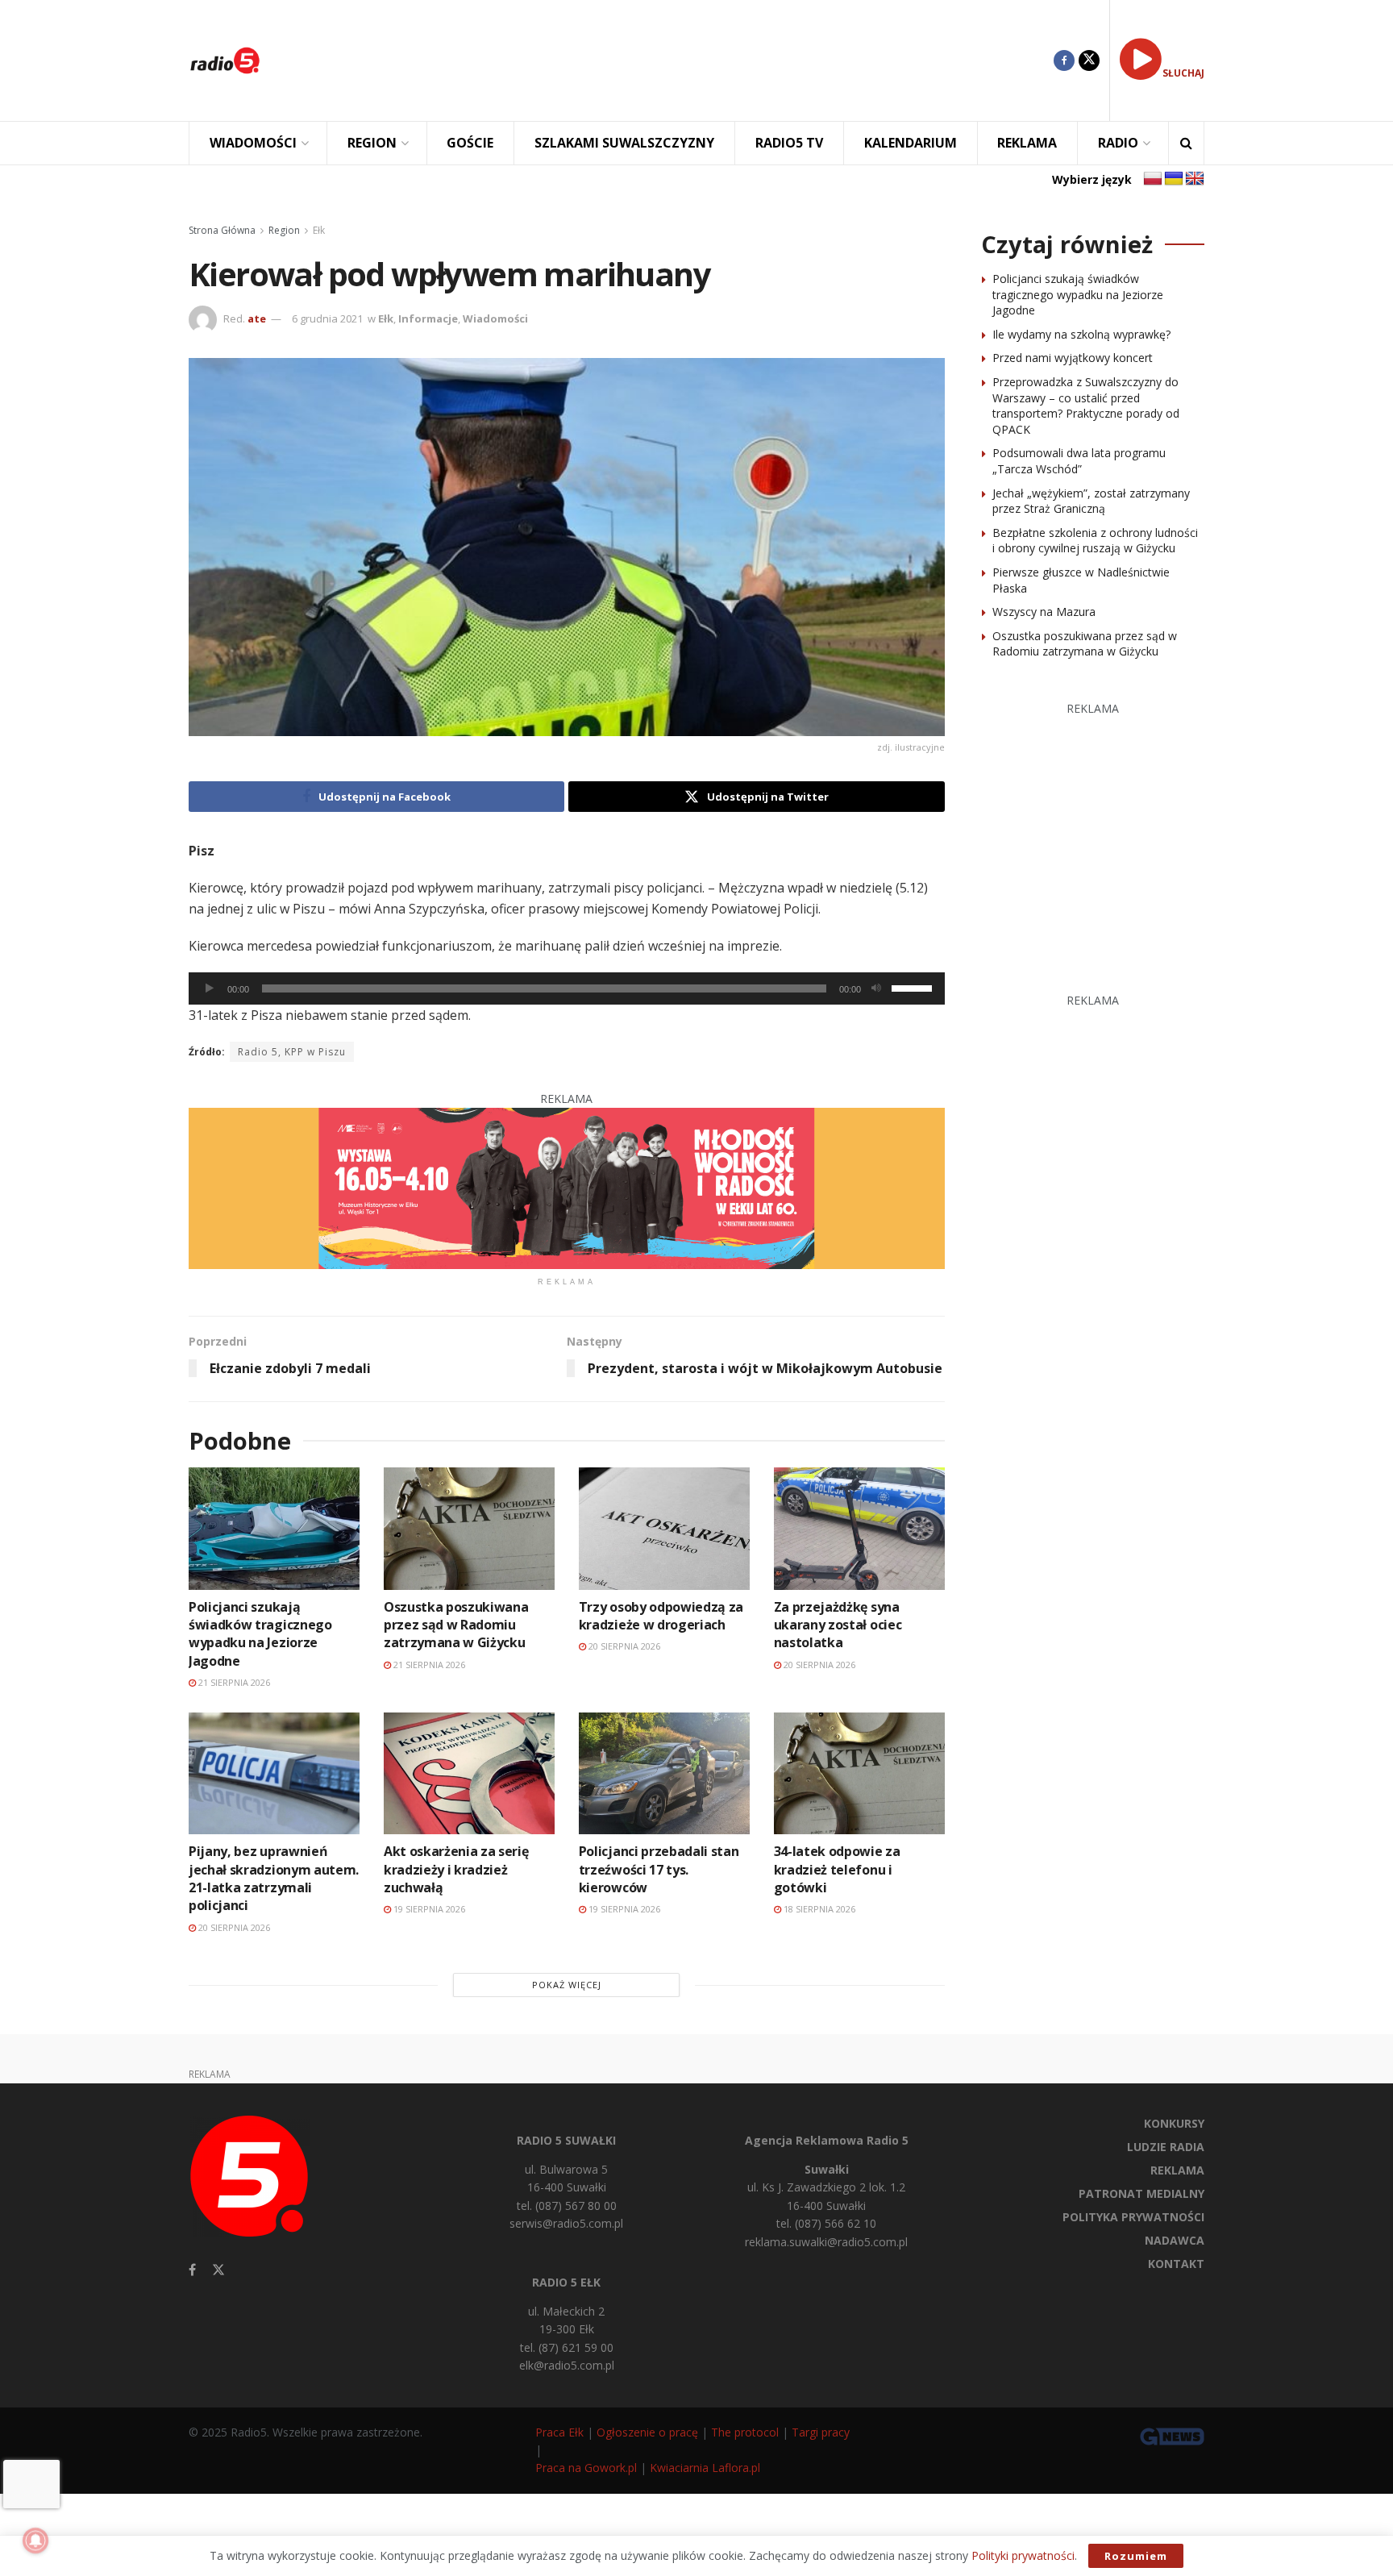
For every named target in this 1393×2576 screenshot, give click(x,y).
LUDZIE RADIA (1166, 2147)
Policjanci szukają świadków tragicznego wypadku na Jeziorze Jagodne (260, 1634)
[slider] (914, 987)
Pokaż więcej (567, 1985)
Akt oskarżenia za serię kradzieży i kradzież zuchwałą (456, 1869)
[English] (1195, 179)
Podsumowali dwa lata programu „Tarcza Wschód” (1079, 461)
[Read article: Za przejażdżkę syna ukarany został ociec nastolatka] (859, 1528)
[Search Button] (1186, 143)
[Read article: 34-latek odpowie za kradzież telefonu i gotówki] (859, 1773)
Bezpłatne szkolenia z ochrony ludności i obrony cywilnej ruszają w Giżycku (1095, 541)
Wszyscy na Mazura (1044, 612)
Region (284, 230)
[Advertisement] (669, 60)
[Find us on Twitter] (1089, 60)
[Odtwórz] (210, 988)
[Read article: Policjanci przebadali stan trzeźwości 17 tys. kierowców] (664, 1773)
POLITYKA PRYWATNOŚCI (1133, 2217)
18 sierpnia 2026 (818, 1909)
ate (257, 318)
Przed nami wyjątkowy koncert (1073, 358)
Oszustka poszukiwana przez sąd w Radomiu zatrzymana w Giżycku (456, 1625)
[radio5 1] (567, 1187)
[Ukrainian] (1174, 179)
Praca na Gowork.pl (586, 2468)
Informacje (428, 318)
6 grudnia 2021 (327, 318)
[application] (567, 988)
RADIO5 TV (789, 143)
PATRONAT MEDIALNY (1141, 2193)
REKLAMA (1027, 143)
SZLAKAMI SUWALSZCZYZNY (624, 143)
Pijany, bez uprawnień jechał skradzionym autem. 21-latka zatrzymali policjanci (274, 1878)
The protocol (745, 2432)
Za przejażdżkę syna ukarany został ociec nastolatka (838, 1625)
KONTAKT (1176, 2264)
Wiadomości (495, 318)
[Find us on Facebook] (1064, 60)
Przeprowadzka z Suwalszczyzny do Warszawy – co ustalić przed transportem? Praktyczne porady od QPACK (1086, 406)
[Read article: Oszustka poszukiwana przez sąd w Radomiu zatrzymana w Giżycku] (469, 1528)
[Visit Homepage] (225, 60)
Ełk (319, 230)
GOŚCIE (470, 143)
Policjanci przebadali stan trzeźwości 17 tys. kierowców (659, 1869)
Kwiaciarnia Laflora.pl (705, 2468)
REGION (372, 143)
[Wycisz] (876, 988)
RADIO (1118, 143)
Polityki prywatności (1023, 2555)
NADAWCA (1175, 2240)
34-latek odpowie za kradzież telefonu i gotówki (837, 1869)
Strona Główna (222, 230)
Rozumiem (1136, 2556)
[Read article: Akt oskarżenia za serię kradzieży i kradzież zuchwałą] (469, 1773)
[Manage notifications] (35, 2541)
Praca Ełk (559, 2432)
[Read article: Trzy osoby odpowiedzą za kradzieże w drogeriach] (664, 1528)
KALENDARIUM (911, 143)
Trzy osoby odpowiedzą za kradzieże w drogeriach (661, 1616)
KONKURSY (1174, 2123)
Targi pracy (821, 2432)
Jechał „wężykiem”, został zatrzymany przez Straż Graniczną (1091, 501)
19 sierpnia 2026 (428, 1909)
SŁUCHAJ (1183, 73)
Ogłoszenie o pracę (647, 2432)
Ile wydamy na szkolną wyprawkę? (1081, 334)
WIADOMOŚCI (253, 143)
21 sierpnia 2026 (233, 1682)
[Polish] (1153, 179)
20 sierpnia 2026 (623, 1646)
